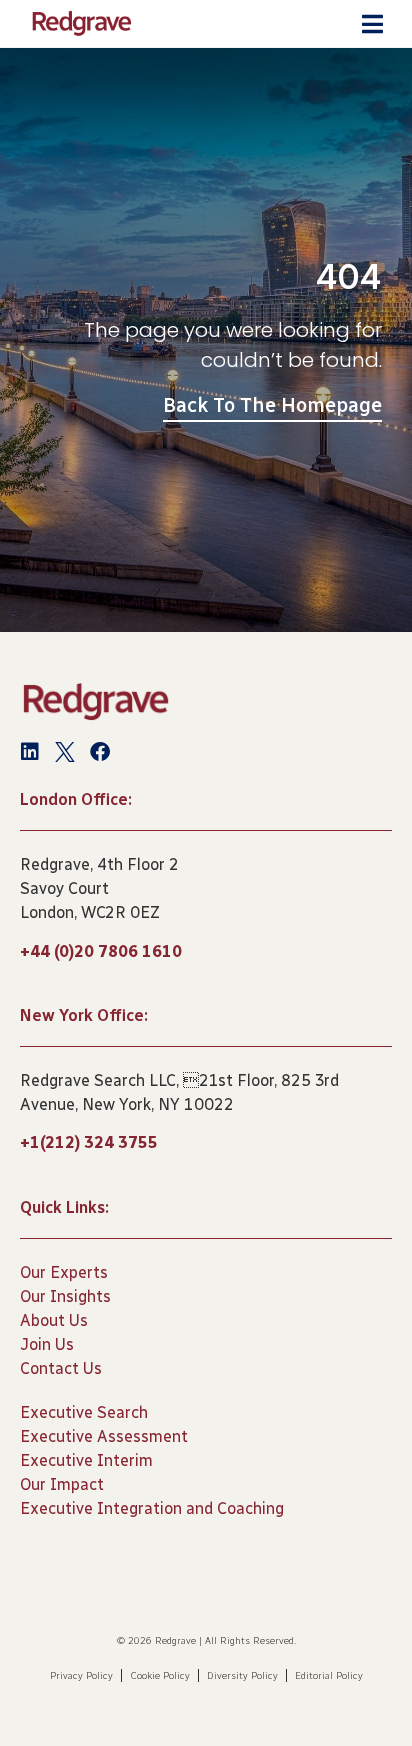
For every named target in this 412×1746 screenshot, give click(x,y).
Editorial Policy (329, 1676)
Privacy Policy (81, 1676)
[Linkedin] (30, 752)
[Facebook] (100, 752)
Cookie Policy (160, 1676)
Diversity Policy (242, 1676)
